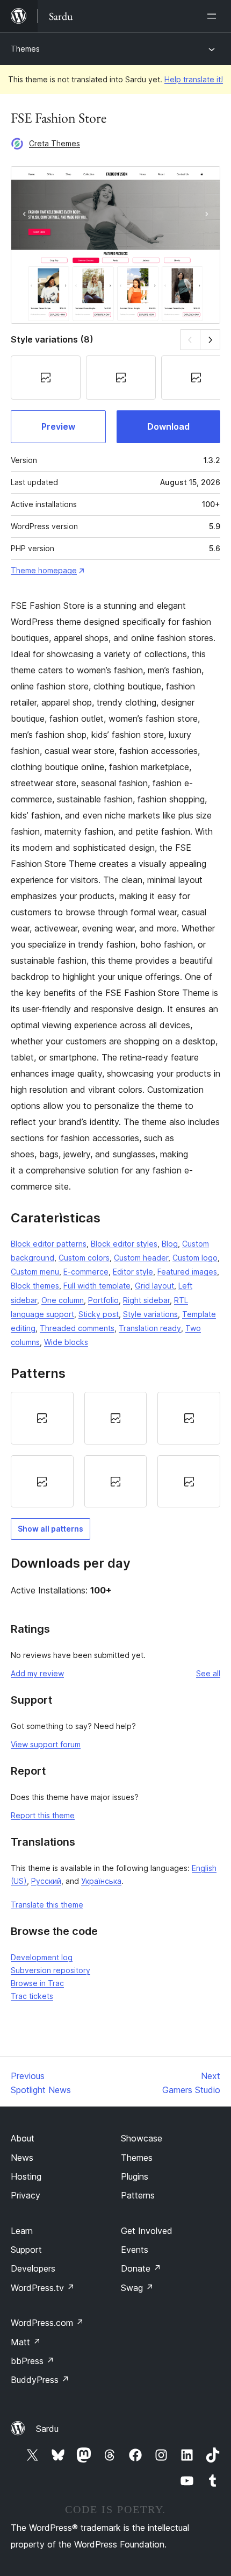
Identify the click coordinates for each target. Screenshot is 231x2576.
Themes (25, 49)
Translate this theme (47, 1905)
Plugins (135, 2176)
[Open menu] (214, 16)
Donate (141, 2268)
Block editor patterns (49, 1244)
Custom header (141, 1258)
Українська (101, 1881)
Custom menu (35, 1272)
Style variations (150, 1314)
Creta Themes (55, 143)
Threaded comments (77, 1328)
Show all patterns (50, 1529)
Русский (46, 1881)
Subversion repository (50, 1970)
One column (63, 1300)
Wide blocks (66, 1342)
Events (135, 2250)
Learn (22, 2231)
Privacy (26, 2195)
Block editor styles (124, 1244)
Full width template (97, 1286)
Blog (170, 1244)
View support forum (46, 1744)
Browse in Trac (37, 1983)
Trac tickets (32, 1996)
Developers (33, 2268)
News (22, 2158)
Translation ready (150, 1328)
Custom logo (195, 1258)
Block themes (35, 1286)
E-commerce (86, 1272)
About (23, 2138)
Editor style (133, 1272)
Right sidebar (146, 1300)
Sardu (47, 2429)
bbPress (33, 2361)
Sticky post (99, 1314)
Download (168, 426)
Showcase (142, 2138)
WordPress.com (47, 2323)
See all (208, 1673)
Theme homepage (44, 570)
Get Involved (147, 2231)
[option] (42, 1418)
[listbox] (115, 1450)
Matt (26, 2342)
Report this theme (43, 1815)
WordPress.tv (43, 2288)
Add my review (37, 1673)
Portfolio (103, 1300)
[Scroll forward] (210, 340)
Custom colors (84, 1258)
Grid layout (154, 1286)
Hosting (26, 2176)
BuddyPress (40, 2380)
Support (26, 2250)
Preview (58, 426)
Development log (42, 1957)
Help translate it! (194, 79)
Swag (137, 2288)
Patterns (138, 2195)
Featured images (187, 1272)
